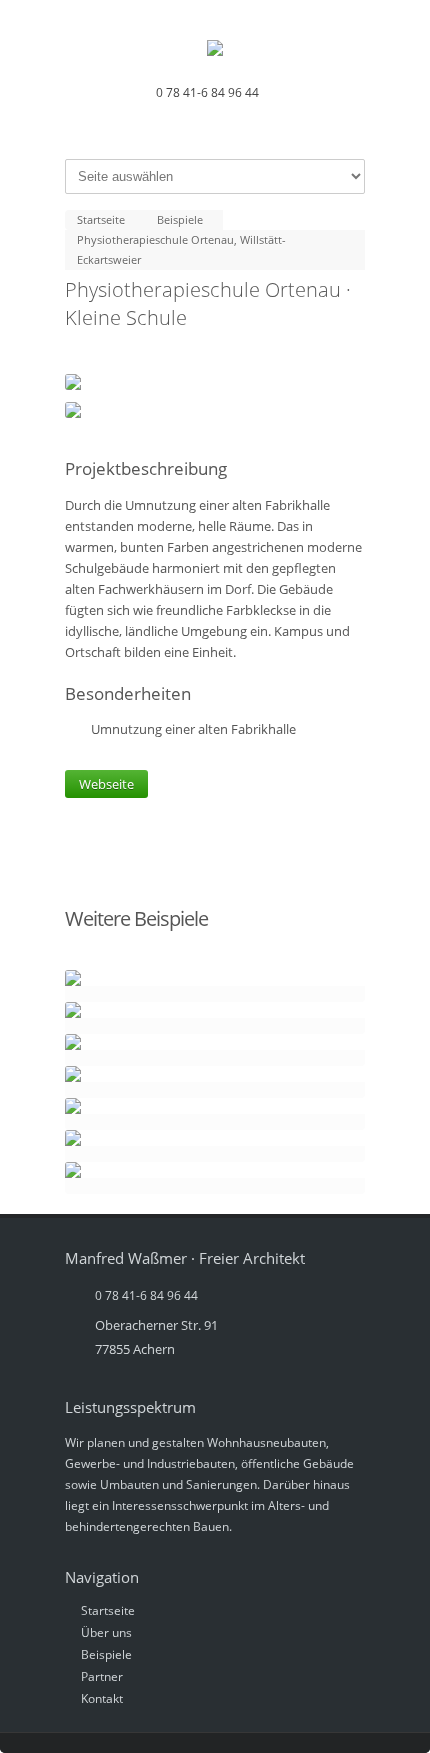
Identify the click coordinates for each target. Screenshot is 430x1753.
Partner (102, 1676)
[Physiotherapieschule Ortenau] (215, 410)
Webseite (106, 784)
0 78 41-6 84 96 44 (207, 92)
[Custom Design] (215, 986)
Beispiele (106, 1654)
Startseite (108, 1610)
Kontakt (102, 1698)
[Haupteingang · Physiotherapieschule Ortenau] (215, 382)
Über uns (106, 1632)
